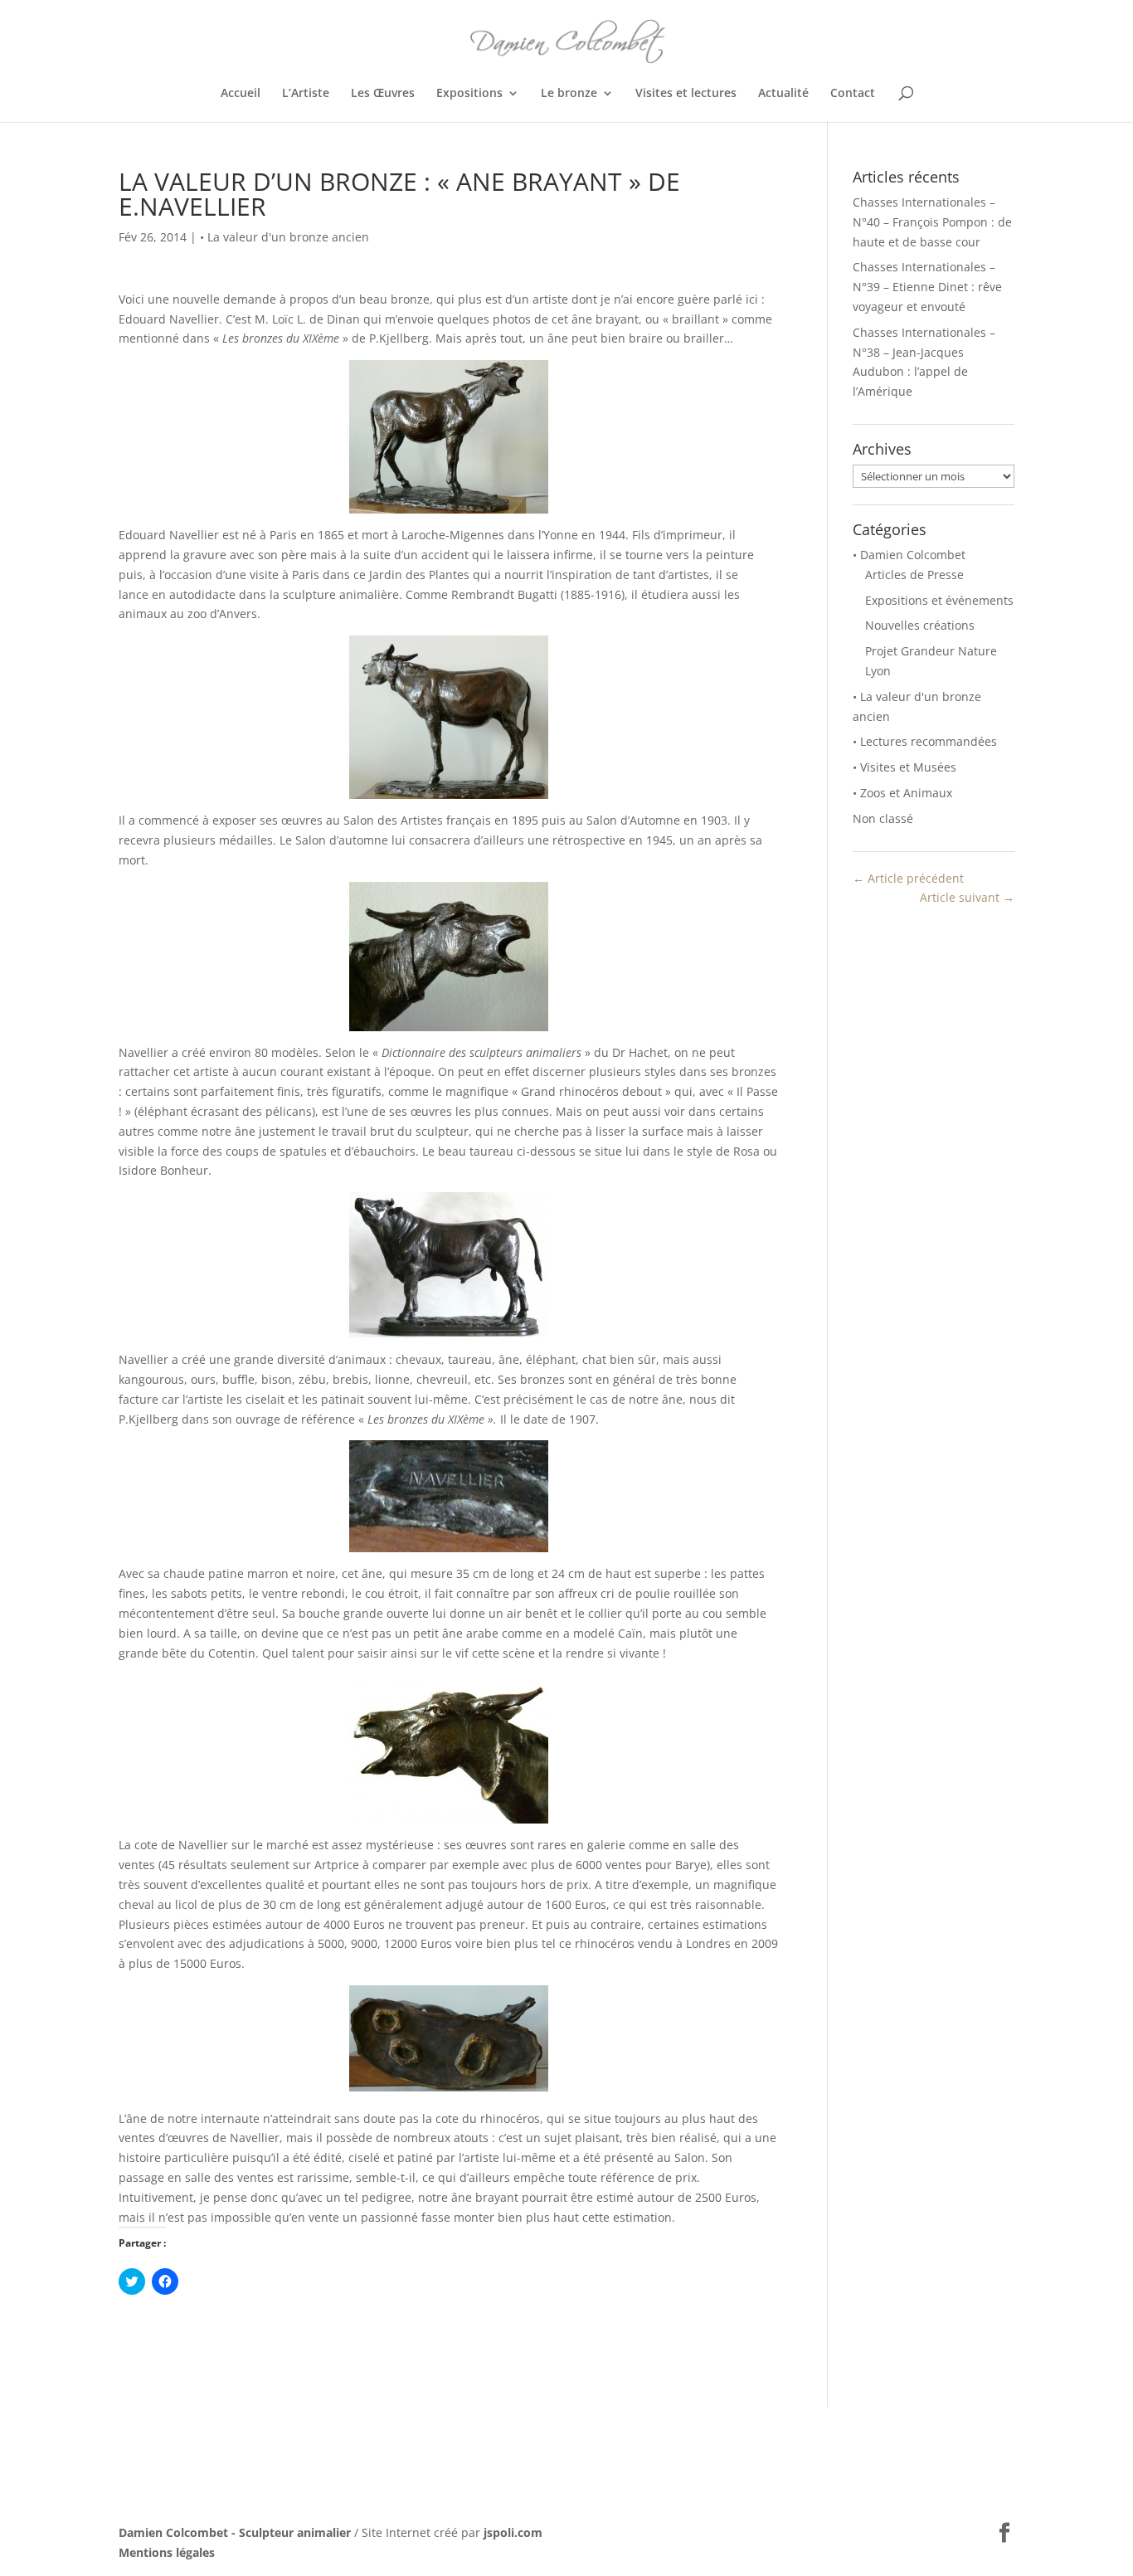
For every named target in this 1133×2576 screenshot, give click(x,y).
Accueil (241, 94)
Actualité (783, 94)
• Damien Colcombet (909, 555)
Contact (853, 94)
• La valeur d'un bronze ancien (284, 237)
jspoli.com (513, 2532)
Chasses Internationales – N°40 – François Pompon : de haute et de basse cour (932, 222)
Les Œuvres (383, 94)
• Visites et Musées (904, 767)
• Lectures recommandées (925, 741)
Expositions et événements (939, 600)
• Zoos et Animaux (902, 793)
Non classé (883, 818)
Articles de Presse (914, 575)
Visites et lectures (686, 94)
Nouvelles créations (920, 625)
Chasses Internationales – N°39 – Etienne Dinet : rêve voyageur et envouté (927, 287)
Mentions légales (167, 2552)
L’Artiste (306, 94)
